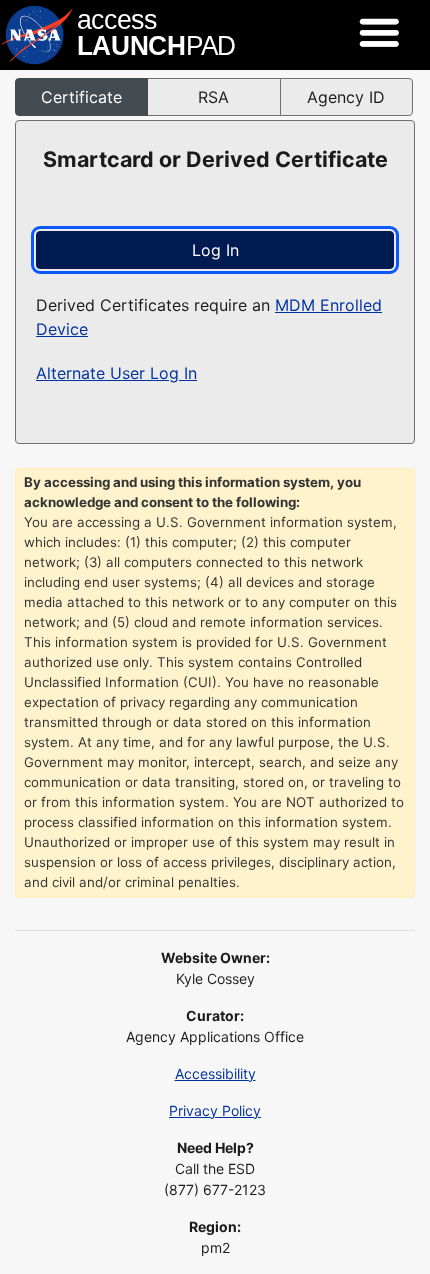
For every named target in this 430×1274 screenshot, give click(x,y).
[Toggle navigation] (379, 33)
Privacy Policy (215, 1110)
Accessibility (215, 1073)
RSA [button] (213, 97)
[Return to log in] (120, 35)
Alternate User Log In (116, 373)
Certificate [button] (81, 97)
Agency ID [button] (346, 97)
